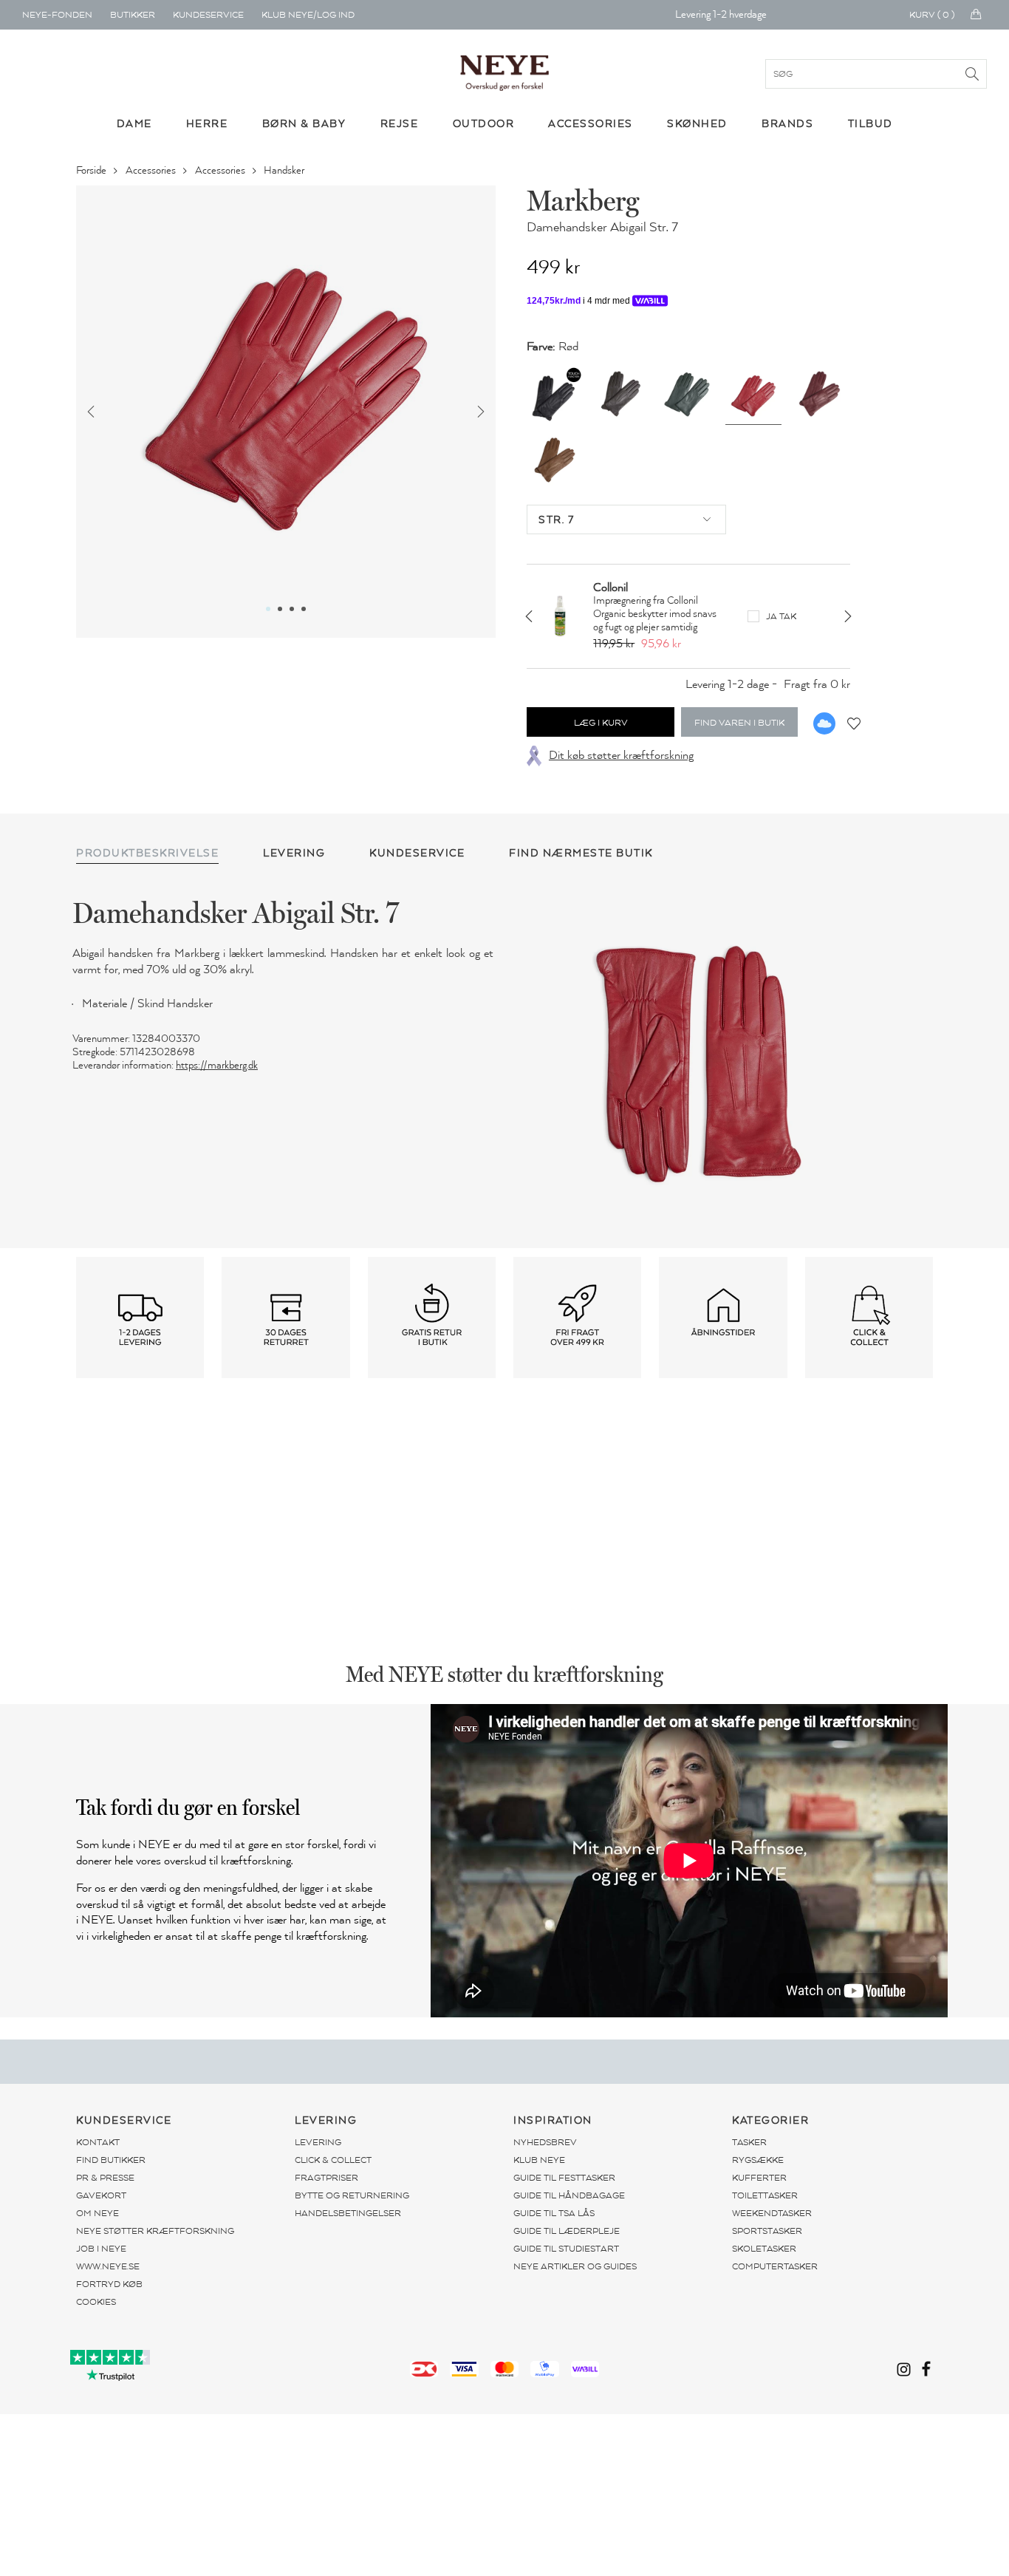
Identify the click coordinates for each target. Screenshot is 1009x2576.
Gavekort (101, 2195)
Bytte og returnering (352, 2195)
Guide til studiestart (566, 2249)
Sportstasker (767, 2231)
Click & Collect (333, 2160)
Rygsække (758, 2160)
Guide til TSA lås (554, 2213)
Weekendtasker (772, 2213)
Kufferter (759, 2178)
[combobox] (626, 519)
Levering (318, 2142)
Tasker (749, 2142)
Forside (92, 170)
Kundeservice (208, 15)
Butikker (133, 15)
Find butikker (111, 2160)
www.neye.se (108, 2266)
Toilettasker (765, 2195)
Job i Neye (101, 2249)
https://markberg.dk (217, 1065)
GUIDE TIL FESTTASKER (564, 2178)
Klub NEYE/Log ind (308, 15)
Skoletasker (764, 2249)
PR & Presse (105, 2178)
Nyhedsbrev (545, 2142)
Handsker (285, 170)
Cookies (96, 2302)
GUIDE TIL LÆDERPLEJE (567, 2231)
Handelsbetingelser (348, 2213)
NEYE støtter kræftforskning (155, 2231)
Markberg (583, 200)
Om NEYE (98, 2213)
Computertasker (775, 2266)
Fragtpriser (326, 2178)
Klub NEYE (539, 2160)
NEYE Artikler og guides (575, 2266)
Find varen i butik (739, 723)
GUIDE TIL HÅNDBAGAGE (569, 2195)
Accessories (152, 170)
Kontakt (98, 2142)
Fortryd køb (109, 2284)
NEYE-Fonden (57, 15)
